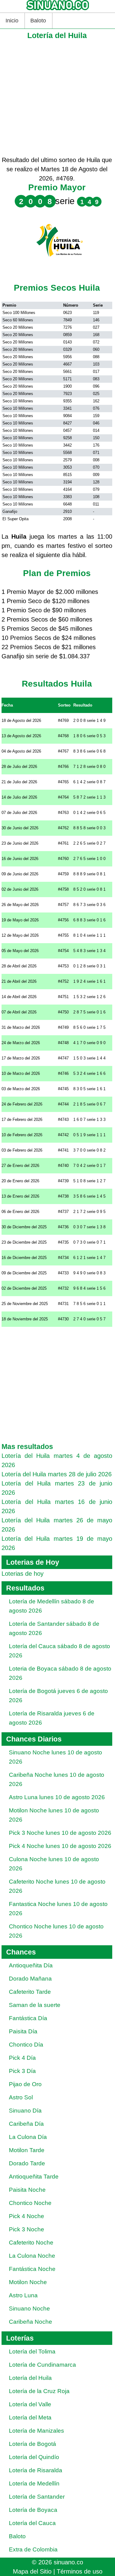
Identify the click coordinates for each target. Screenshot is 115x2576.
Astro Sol (21, 2097)
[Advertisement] (57, 98)
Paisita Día (23, 2031)
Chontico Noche (30, 2203)
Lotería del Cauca (32, 2523)
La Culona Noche (32, 2256)
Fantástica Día (28, 2018)
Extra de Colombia (33, 2549)
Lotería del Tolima (32, 2351)
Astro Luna (23, 2295)
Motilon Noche (28, 2282)
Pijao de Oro (25, 2084)
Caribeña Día (26, 2124)
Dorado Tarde (27, 2163)
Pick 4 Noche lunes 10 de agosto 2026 (60, 1846)
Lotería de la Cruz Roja (39, 2391)
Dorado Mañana (30, 1979)
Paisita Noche (27, 2190)
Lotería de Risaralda (36, 2470)
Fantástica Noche (32, 2269)
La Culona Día (28, 2137)
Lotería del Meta (30, 2417)
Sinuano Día (25, 2111)
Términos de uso (80, 2571)
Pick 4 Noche (27, 2216)
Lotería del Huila (30, 2378)
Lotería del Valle (30, 2404)
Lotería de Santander (37, 2497)
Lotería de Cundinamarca (42, 2365)
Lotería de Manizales (36, 2431)
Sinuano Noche (29, 2309)
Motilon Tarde (27, 2150)
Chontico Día (26, 2045)
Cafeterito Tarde (30, 1992)
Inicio (12, 21)
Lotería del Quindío (34, 2457)
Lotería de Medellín (34, 2483)
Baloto (38, 21)
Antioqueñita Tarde (34, 2177)
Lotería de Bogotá (33, 2444)
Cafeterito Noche (31, 2243)
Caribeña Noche (31, 2322)
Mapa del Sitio (32, 2571)
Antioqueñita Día (31, 1965)
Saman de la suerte (35, 2005)
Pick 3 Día (22, 2071)
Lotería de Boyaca (33, 2510)
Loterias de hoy (23, 1574)
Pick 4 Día (22, 2058)
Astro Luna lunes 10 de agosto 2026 (57, 1797)
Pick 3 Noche (27, 2229)
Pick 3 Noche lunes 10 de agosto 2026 (60, 1833)
